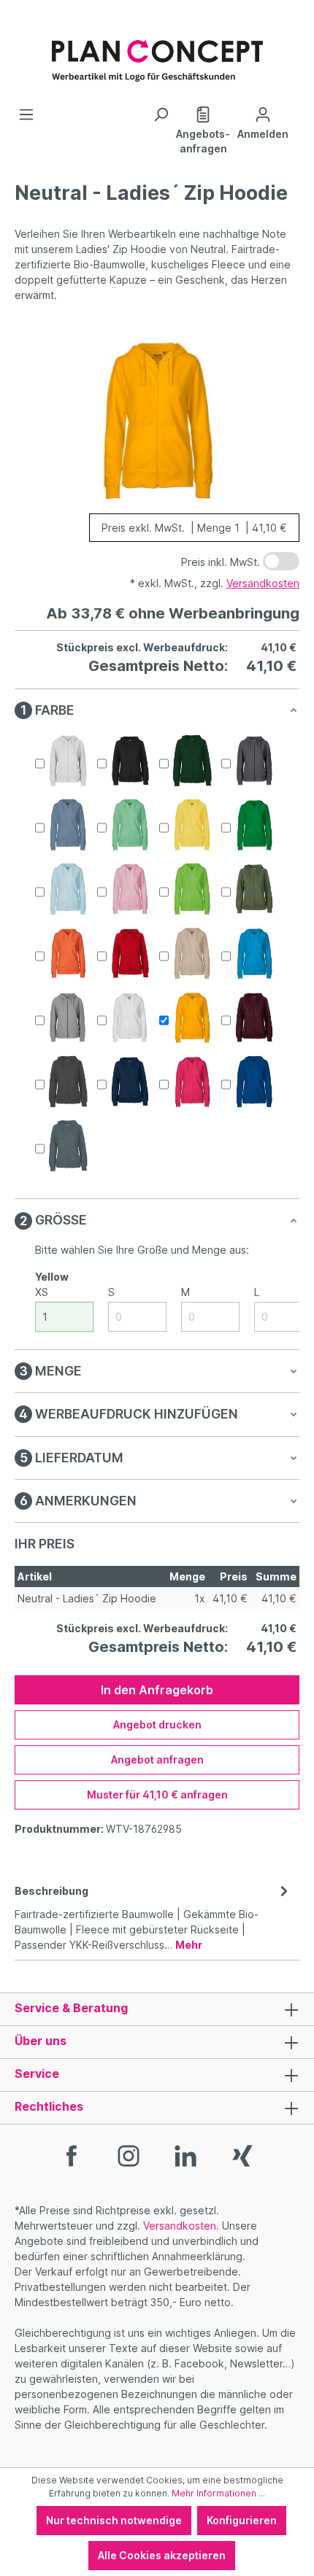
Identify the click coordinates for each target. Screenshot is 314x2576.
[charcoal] (68, 1082)
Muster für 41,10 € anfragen (157, 1795)
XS (42, 1292)
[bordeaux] (254, 1017)
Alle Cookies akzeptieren (162, 2555)
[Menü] (26, 115)
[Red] (130, 953)
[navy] (130, 1082)
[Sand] (192, 953)
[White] (130, 1017)
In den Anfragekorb (157, 1690)
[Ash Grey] (68, 761)
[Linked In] (185, 2155)
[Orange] (68, 953)
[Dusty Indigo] (68, 825)
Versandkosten (263, 583)
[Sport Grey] (68, 1017)
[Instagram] (129, 2155)
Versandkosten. (181, 2226)
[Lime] (192, 889)
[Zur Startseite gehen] (157, 53)
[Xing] (242, 2155)
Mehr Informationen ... (218, 2493)
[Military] (254, 889)
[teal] (68, 1146)
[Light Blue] (68, 889)
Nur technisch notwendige (114, 2520)
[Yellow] (192, 1017)
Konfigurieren (242, 2520)
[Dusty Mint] (130, 825)
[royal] (254, 1082)
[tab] (153, 1917)
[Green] (254, 825)
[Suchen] (161, 115)
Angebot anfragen (157, 1760)
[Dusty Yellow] (192, 825)
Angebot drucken (157, 1725)
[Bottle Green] (192, 761)
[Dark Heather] (254, 761)
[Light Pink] (130, 889)
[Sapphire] (254, 953)
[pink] (192, 1082)
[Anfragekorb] (296, 109)
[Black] (130, 761)
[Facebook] (72, 2155)
